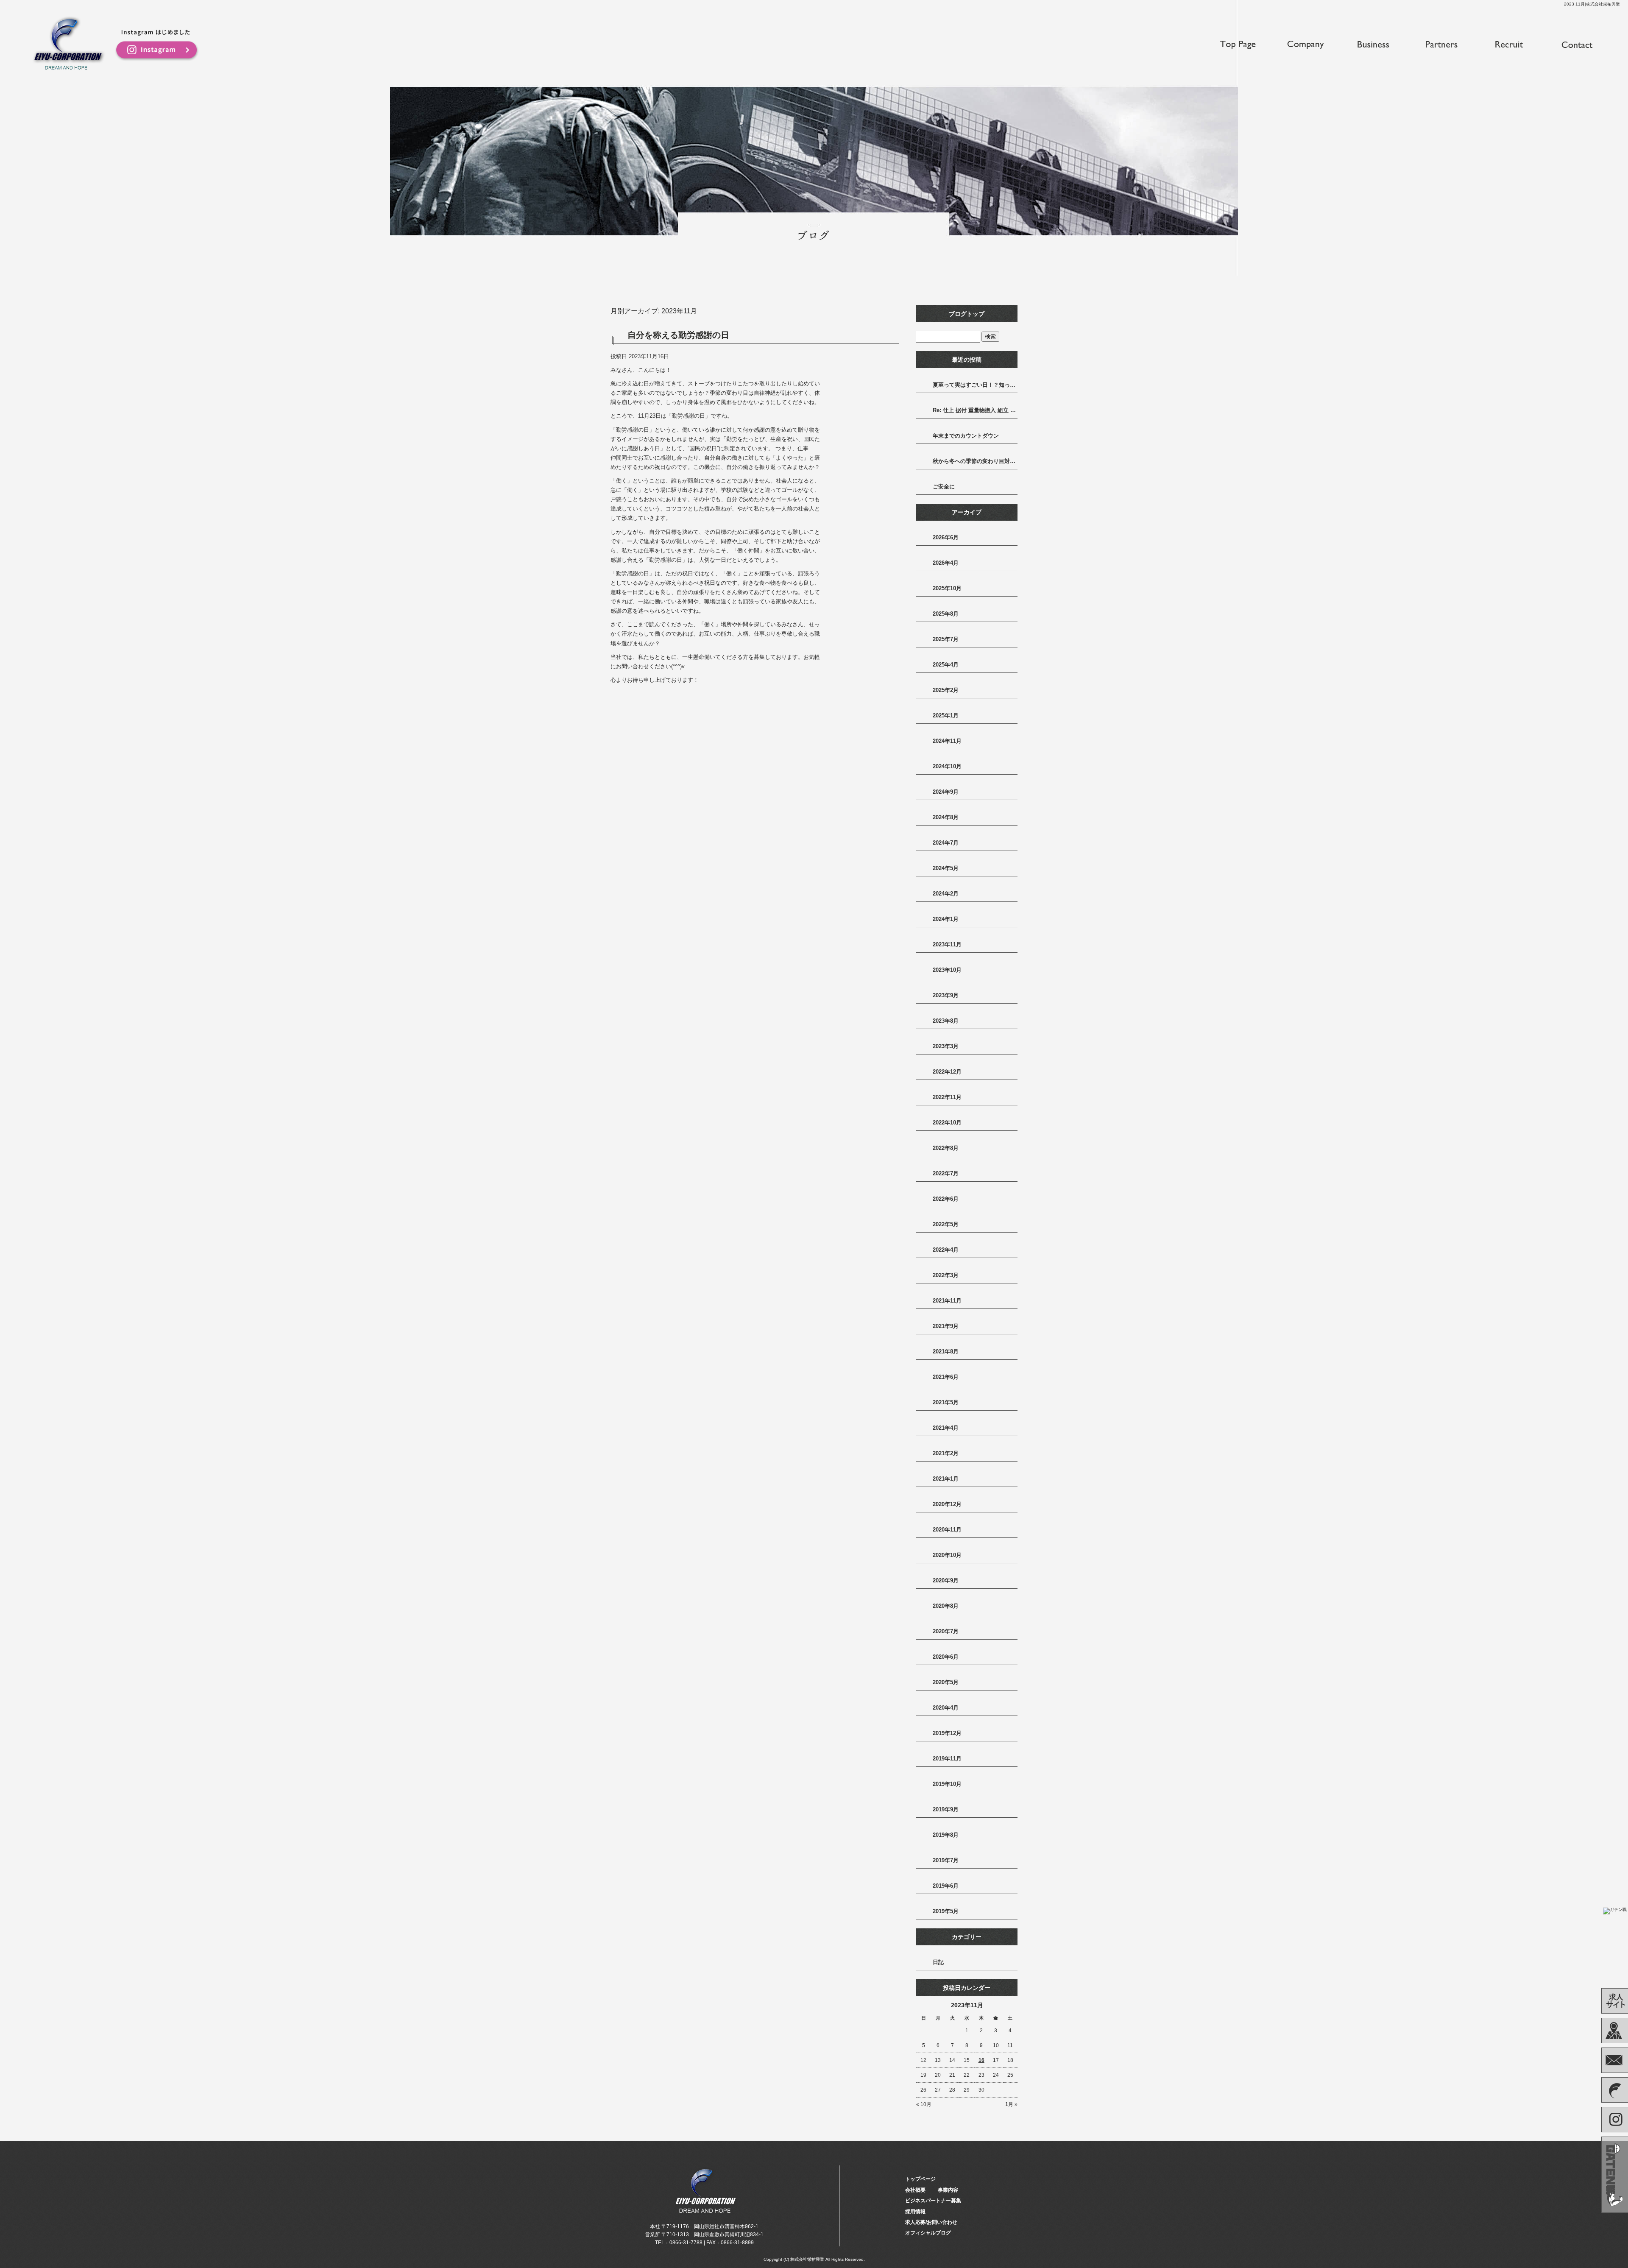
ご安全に (944, 487)
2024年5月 (946, 868)
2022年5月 (946, 1224)
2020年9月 (946, 1580)
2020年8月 (946, 1606)
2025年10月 (947, 588)
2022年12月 (947, 1072)
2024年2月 (946, 894)
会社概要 (1306, 45)
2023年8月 (946, 1021)
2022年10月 (947, 1123)
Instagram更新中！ (157, 46)
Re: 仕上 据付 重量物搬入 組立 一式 (975, 410)
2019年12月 (947, 1733)
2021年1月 (946, 1479)
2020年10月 (947, 1555)
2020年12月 (947, 1504)
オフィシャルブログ (928, 2233)
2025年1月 (946, 716)
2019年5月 (946, 1911)
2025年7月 (946, 639)
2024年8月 (946, 817)
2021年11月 (947, 1301)
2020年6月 (946, 1657)
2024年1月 (946, 919)
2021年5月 (946, 1402)
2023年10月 (947, 970)
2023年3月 (946, 1046)
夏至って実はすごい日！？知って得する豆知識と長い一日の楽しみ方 (975, 385)
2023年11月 (947, 944)
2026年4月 (946, 563)
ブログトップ (967, 314)
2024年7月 (946, 843)
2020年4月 (946, 1708)
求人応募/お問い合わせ (1577, 45)
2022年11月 (947, 1097)
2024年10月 (947, 766)
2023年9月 (946, 995)
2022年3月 (946, 1275)
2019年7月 (946, 1860)
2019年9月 (946, 1809)
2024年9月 (946, 792)
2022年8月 (946, 1148)
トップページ (1238, 45)
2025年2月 (946, 690)
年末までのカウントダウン (966, 436)
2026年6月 (946, 537)
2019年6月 (946, 1886)
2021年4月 (946, 1428)
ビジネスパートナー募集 (1441, 45)
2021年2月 (946, 1453)
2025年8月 (946, 614)
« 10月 (924, 2104)
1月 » (1011, 2104)
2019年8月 (946, 1835)
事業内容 (1374, 45)
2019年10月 (947, 1784)
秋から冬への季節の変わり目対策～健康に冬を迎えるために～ (975, 461)
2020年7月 (946, 1631)
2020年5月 (946, 1682)
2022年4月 (946, 1250)
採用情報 (1509, 45)
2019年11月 (947, 1759)
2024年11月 (947, 741)
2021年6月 (946, 1377)
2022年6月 (946, 1199)
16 (981, 2060)
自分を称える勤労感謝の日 (678, 335)
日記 (938, 1962)
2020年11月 (947, 1530)
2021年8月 (946, 1352)
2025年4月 (946, 665)
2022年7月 (946, 1173)
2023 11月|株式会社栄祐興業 (1592, 4)
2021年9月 (946, 1326)
